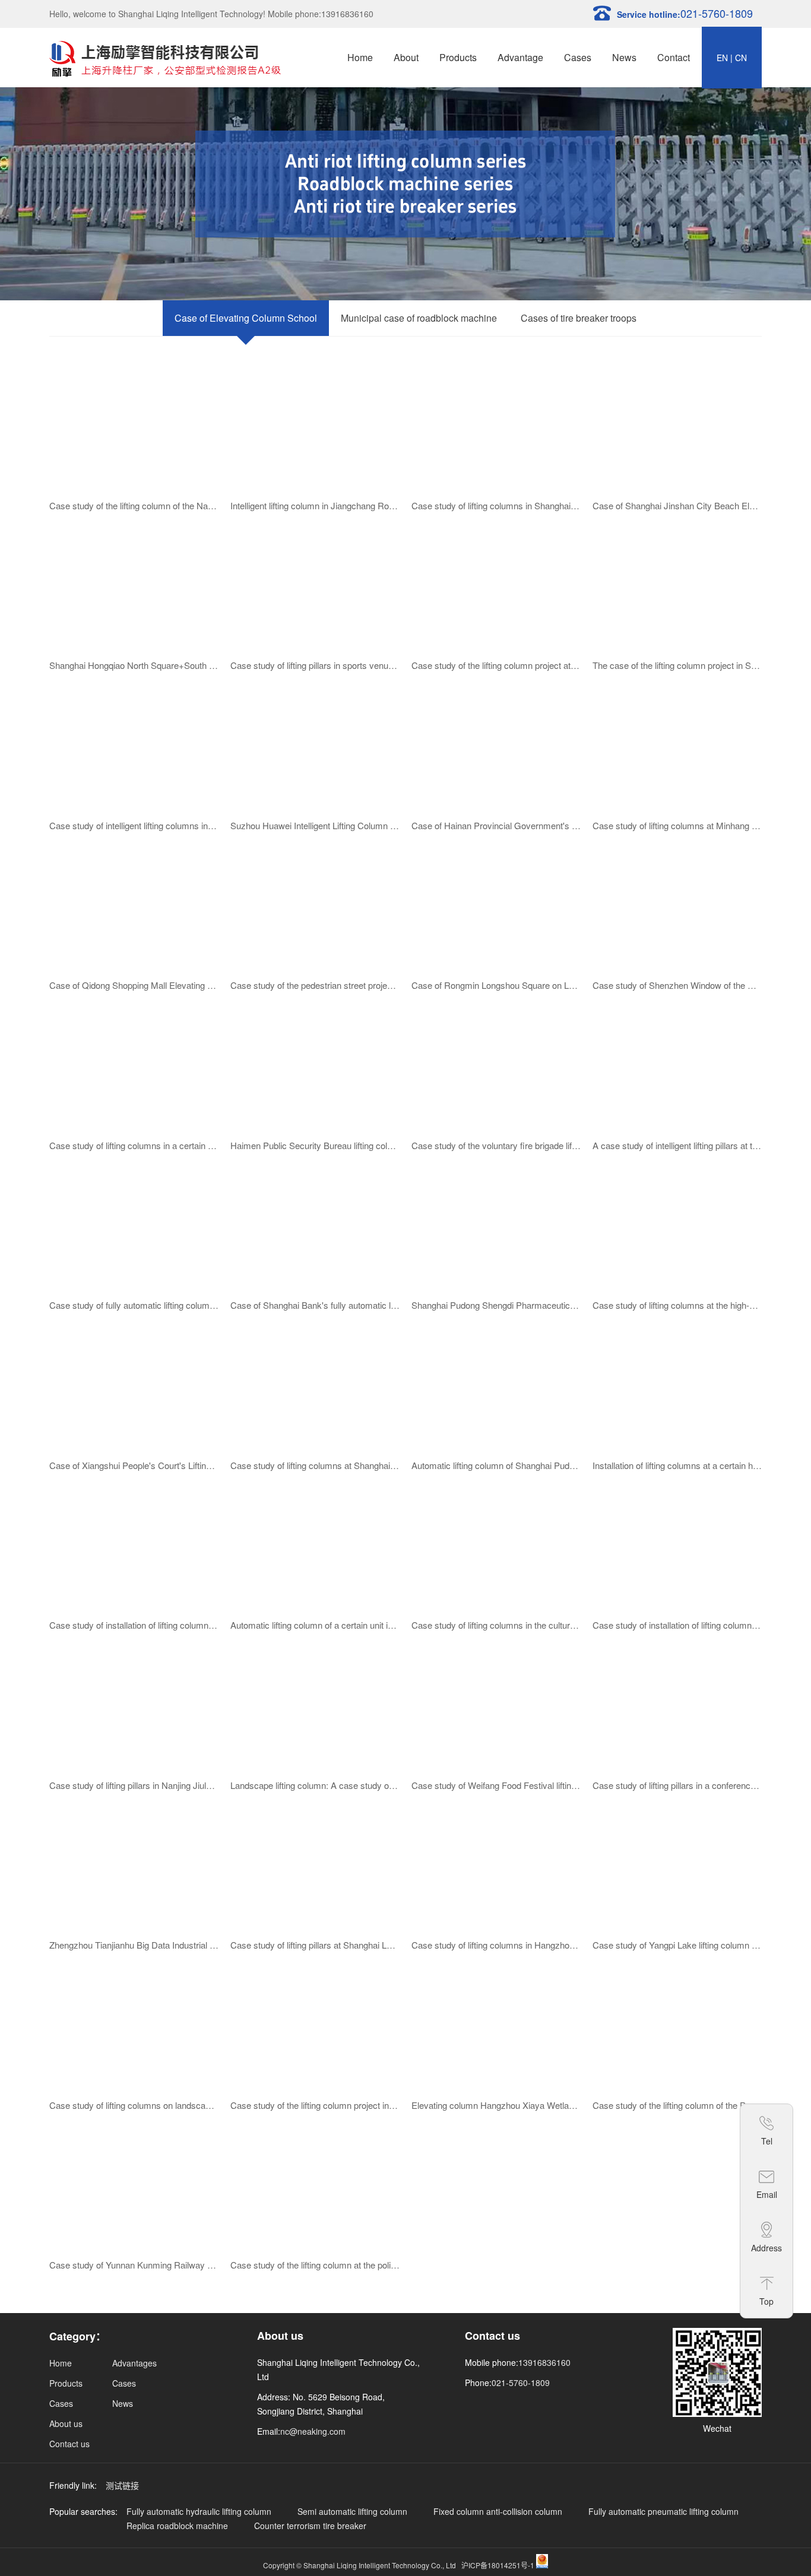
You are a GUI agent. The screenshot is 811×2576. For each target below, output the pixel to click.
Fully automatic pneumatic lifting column (663, 2511)
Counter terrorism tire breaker (310, 2526)
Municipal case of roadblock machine (419, 318)
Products (458, 57)
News (624, 57)
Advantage (520, 57)
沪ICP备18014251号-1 (498, 2565)
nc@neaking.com (313, 2431)
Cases (578, 57)
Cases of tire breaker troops (579, 318)
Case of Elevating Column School (246, 318)
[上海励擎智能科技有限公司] (165, 57)
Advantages (134, 2363)
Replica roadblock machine (177, 2526)
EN (722, 58)
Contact (674, 57)
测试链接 (122, 2485)
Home (360, 57)
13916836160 (544, 2362)
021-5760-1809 (521, 2383)
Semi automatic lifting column (352, 2511)
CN (741, 58)
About (406, 57)
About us (66, 2423)
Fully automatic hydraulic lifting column (199, 2511)
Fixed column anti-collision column (498, 2511)
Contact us (69, 2444)
